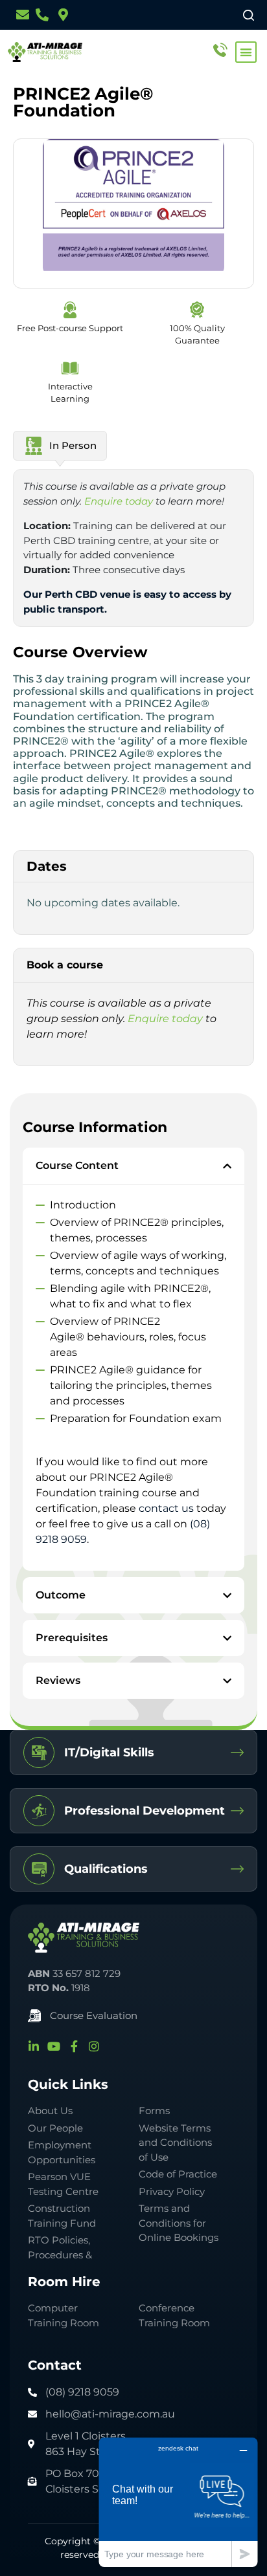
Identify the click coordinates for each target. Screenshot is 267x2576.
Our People (55, 2128)
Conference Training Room (174, 2315)
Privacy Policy (172, 2191)
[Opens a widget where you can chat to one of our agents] (178, 2502)
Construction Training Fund (62, 2216)
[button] (246, 52)
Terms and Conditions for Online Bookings (179, 2223)
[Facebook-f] (74, 2046)
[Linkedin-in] (34, 2046)
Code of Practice (178, 2174)
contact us (166, 1508)
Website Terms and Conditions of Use (175, 2143)
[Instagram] (94, 2046)
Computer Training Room (65, 2315)
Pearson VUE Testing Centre (63, 2184)
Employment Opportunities (62, 2152)
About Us (50, 2111)
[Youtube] (54, 2046)
